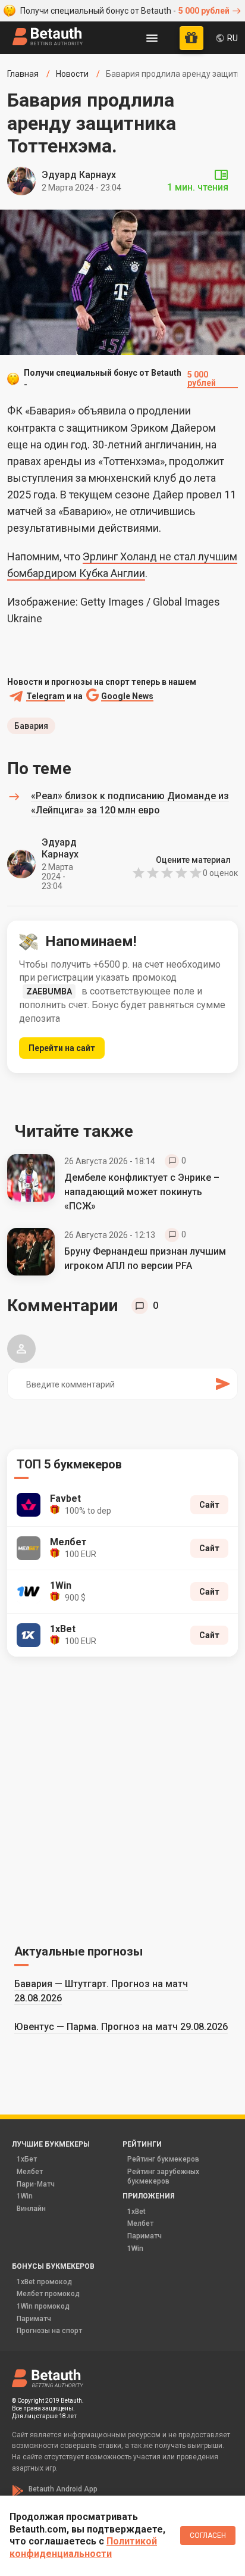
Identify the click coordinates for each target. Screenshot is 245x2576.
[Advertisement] (122, 1798)
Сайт (209, 1505)
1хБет (27, 2159)
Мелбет (30, 2172)
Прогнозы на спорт (49, 2331)
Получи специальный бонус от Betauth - (125, 11)
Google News (127, 696)
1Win (25, 2196)
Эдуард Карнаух (79, 175)
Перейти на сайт (62, 1048)
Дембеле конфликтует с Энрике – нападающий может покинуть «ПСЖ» (142, 1192)
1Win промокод (43, 2306)
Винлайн (31, 2209)
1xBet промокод (44, 2282)
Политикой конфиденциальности (83, 2547)
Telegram (45, 696)
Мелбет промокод (48, 2294)
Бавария (31, 726)
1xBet (136, 2212)
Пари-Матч (36, 2184)
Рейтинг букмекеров (163, 2159)
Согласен (208, 2536)
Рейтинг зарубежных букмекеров (163, 2176)
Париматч (145, 2236)
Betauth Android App (63, 2489)
